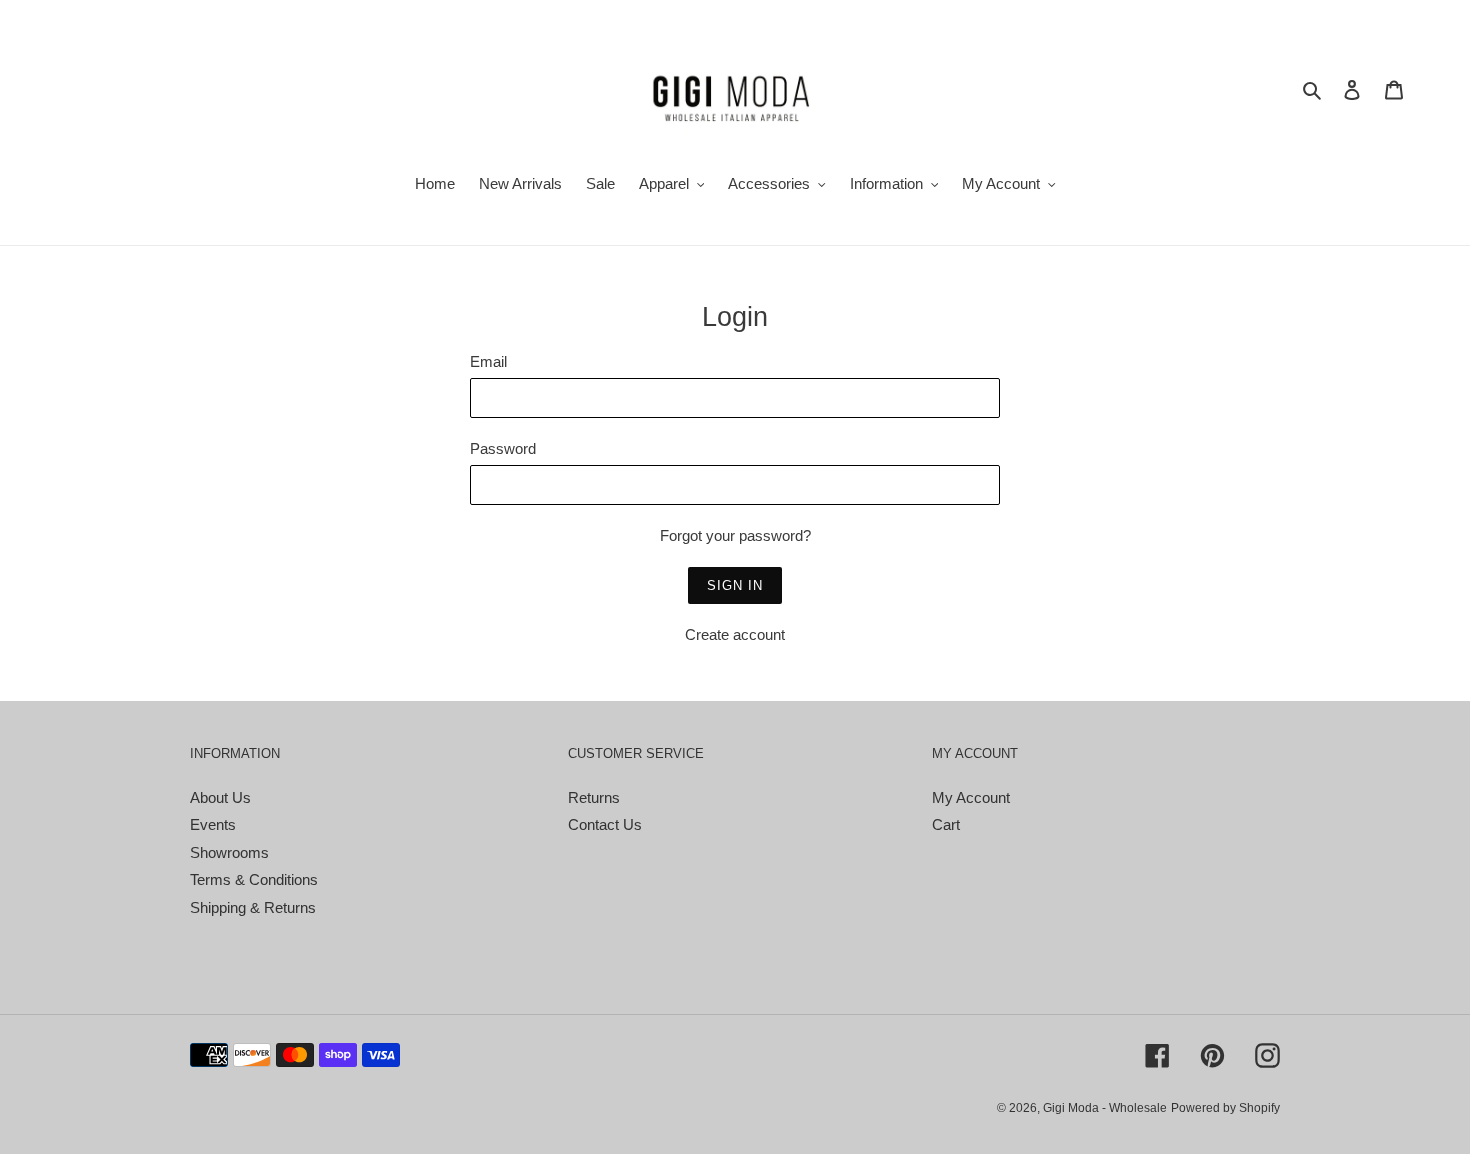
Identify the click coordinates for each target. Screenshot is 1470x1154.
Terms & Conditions (254, 879)
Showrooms (229, 852)
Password (503, 448)
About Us (220, 797)
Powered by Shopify (1225, 1108)
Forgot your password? (735, 535)
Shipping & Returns (253, 907)
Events (213, 824)
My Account (971, 797)
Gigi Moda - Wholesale (1105, 1108)
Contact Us (605, 824)
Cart (946, 824)
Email (488, 361)
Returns (594, 797)
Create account (735, 634)
